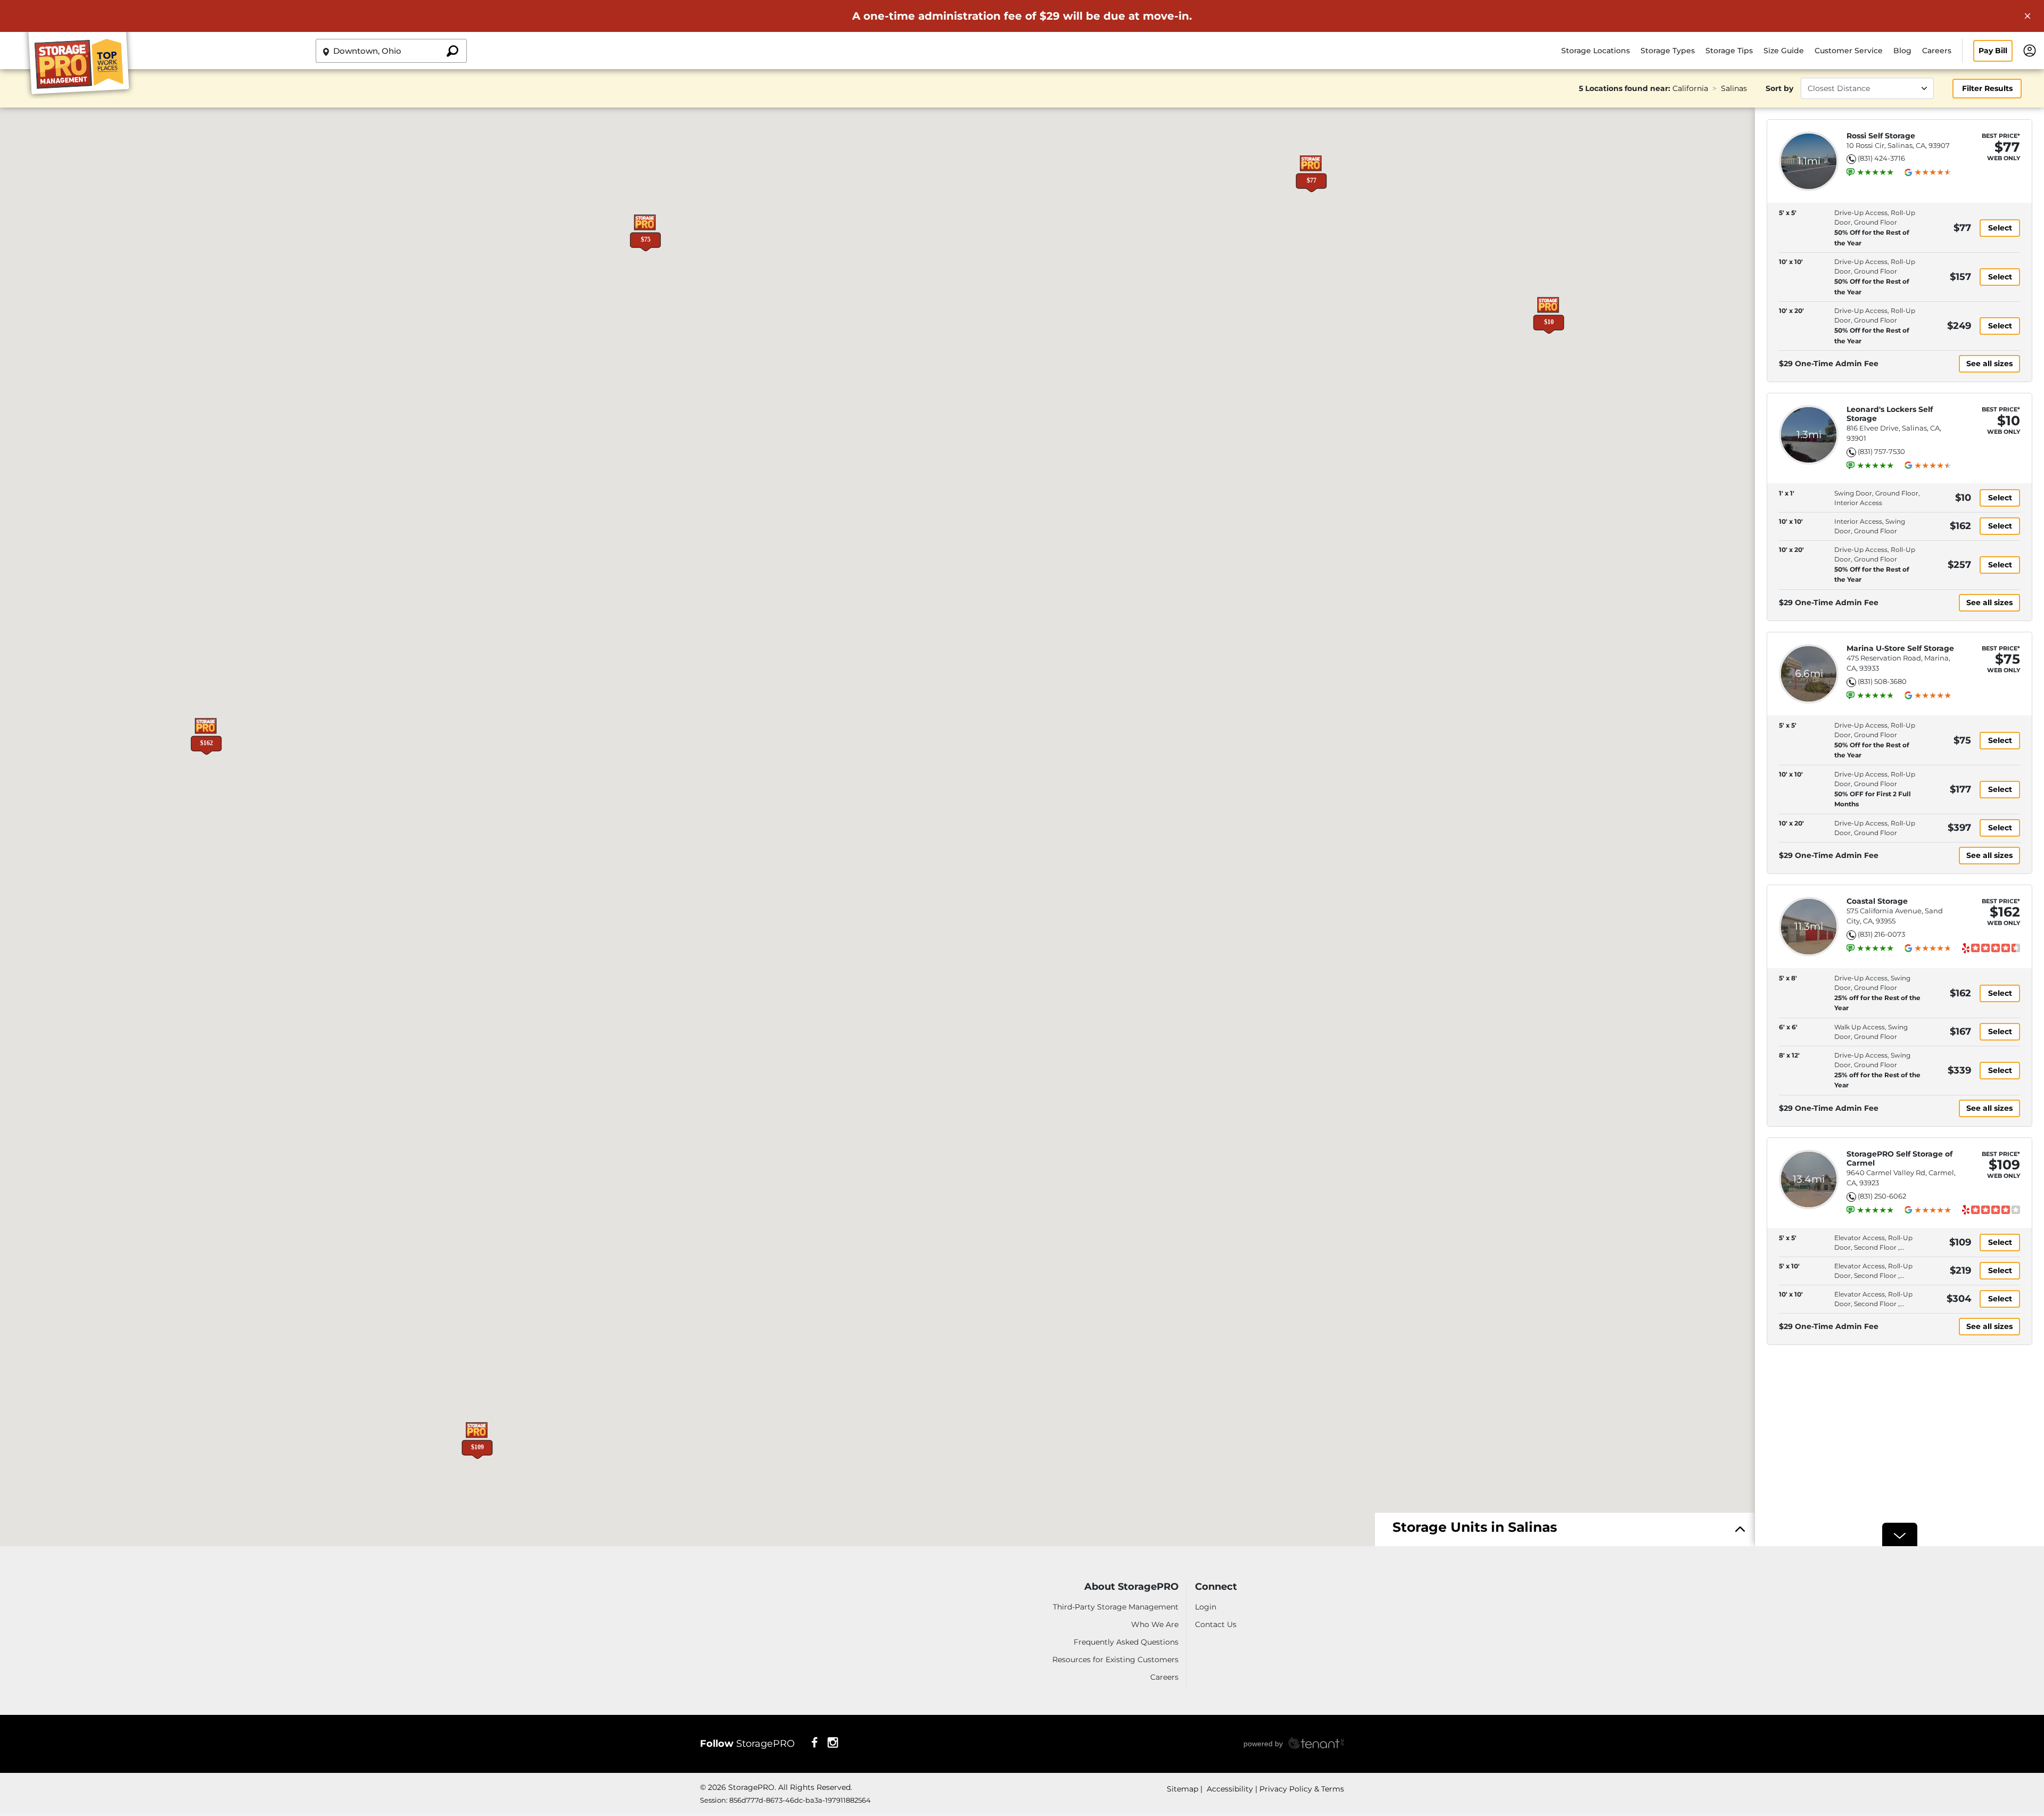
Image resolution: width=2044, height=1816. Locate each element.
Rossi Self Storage (1881, 136)
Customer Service (1849, 51)
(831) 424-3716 (1881, 158)
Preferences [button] (683, 1784)
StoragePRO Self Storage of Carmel (1899, 1159)
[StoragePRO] (83, 65)
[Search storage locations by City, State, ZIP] (452, 51)
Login (1206, 1607)
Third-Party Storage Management (1116, 1607)
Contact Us (1216, 1624)
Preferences (1163, 1772)
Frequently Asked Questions (1126, 1642)
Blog (1902, 51)
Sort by (1779, 88)
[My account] (2030, 50)
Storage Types (1668, 51)
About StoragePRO (1131, 1587)
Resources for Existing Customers (1115, 1660)
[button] (1311, 174)
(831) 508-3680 (1882, 681)
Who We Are (1155, 1624)
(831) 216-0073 (1881, 934)
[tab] (1565, 1530)
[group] (1875, 172)
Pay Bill (1993, 51)
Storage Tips (1729, 51)
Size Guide (1784, 51)
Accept (1340, 1772)
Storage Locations (1596, 51)
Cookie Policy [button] (874, 1772)
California (1690, 88)
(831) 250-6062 (1882, 1196)
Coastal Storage (1877, 901)
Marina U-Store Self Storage (1900, 649)
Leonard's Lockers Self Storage (1890, 414)
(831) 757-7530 (1881, 451)
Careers (1937, 51)
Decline (1251, 1772)
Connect (1216, 1587)
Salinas (1734, 88)
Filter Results (1987, 88)
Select (2000, 228)
